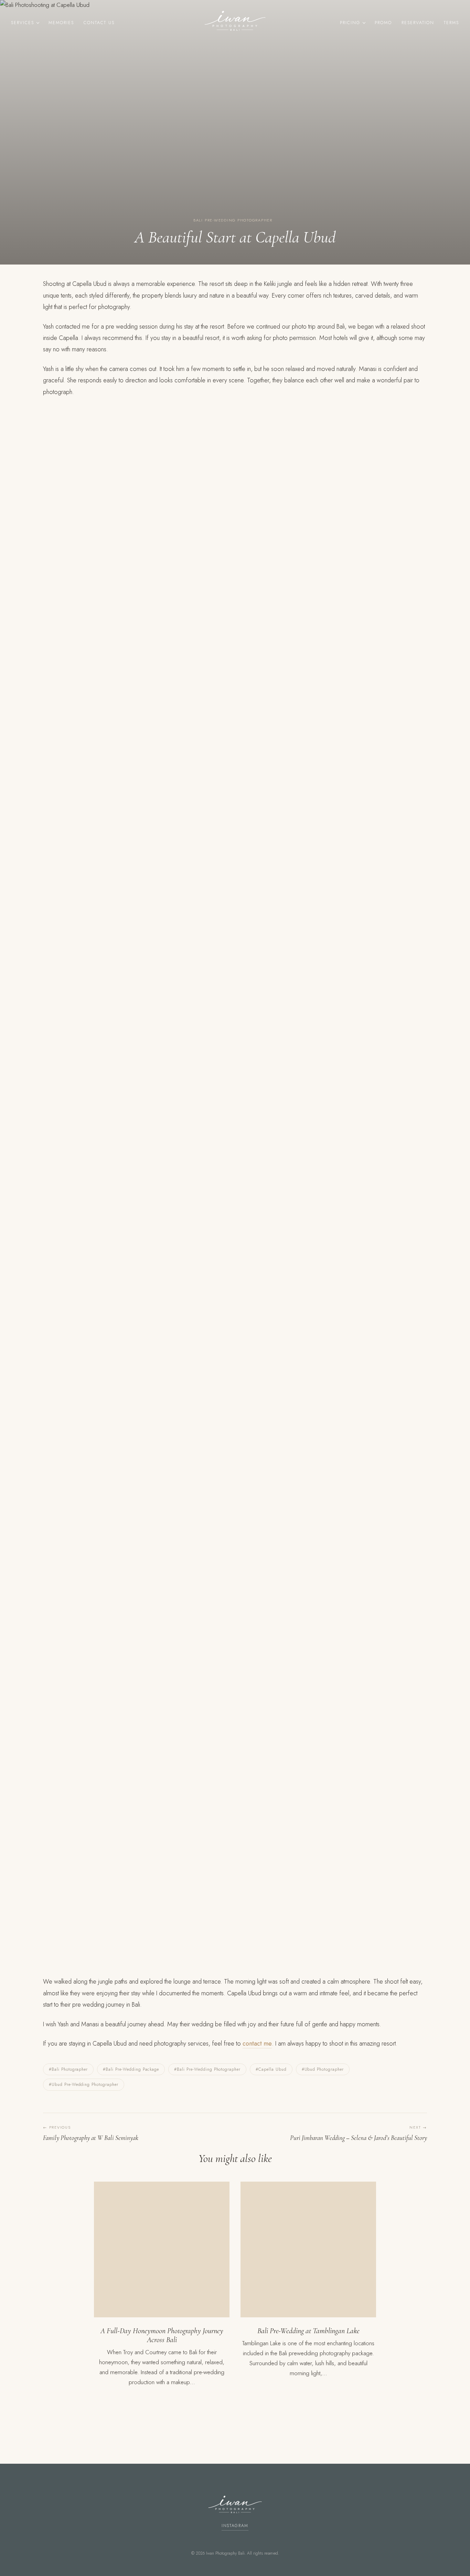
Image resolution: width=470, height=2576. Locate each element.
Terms (451, 23)
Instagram (235, 2526)
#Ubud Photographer (323, 2069)
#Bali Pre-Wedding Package (131, 2069)
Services (23, 23)
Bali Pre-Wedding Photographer (233, 220)
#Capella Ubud (271, 2069)
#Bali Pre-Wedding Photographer (207, 2069)
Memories (61, 23)
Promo (383, 23)
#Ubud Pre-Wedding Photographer (84, 2084)
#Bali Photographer (68, 2069)
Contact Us (99, 23)
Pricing (350, 23)
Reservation (418, 23)
